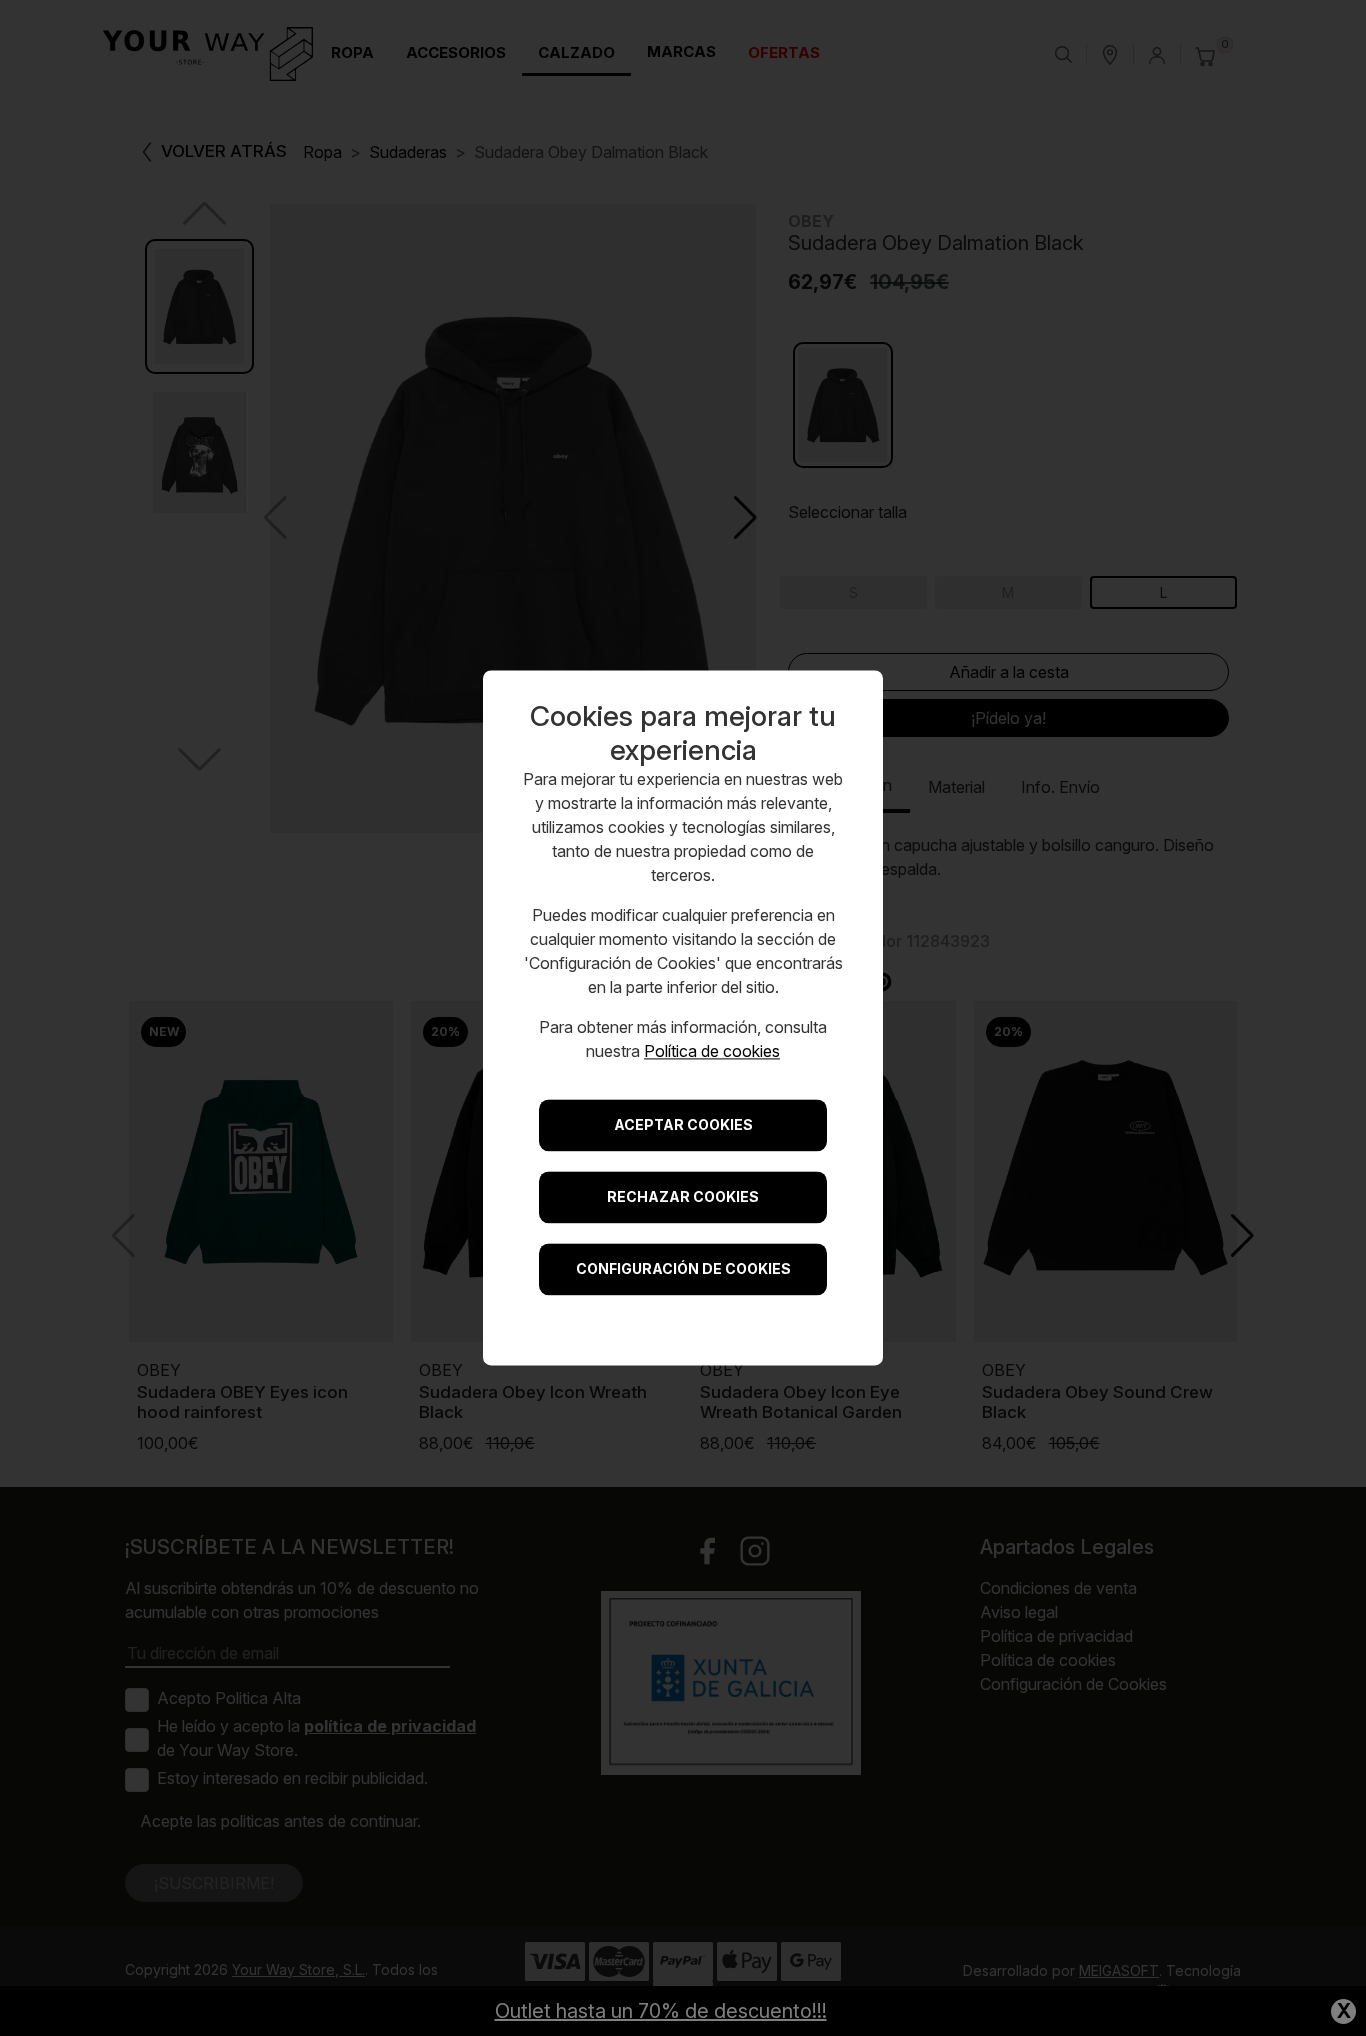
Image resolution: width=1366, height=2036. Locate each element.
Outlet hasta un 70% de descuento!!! (661, 2011)
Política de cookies (712, 1052)
